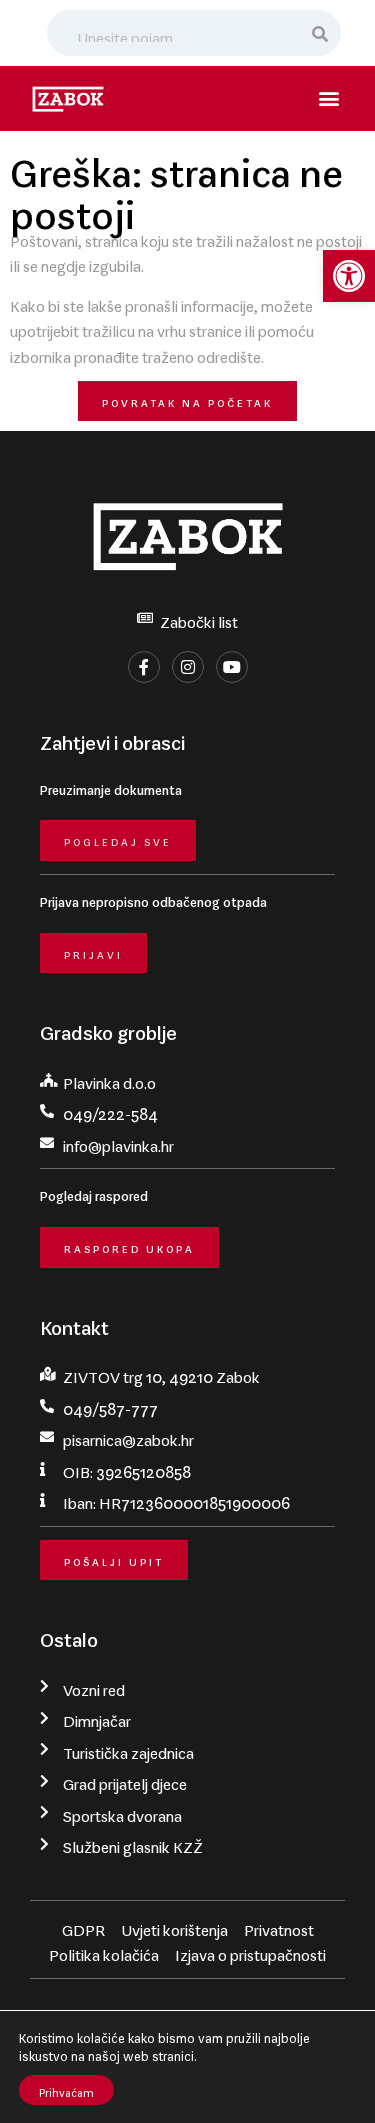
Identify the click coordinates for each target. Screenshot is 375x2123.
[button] (349, 276)
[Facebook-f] (144, 667)
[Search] (322, 33)
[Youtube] (232, 667)
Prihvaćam (66, 2090)
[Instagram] (188, 667)
